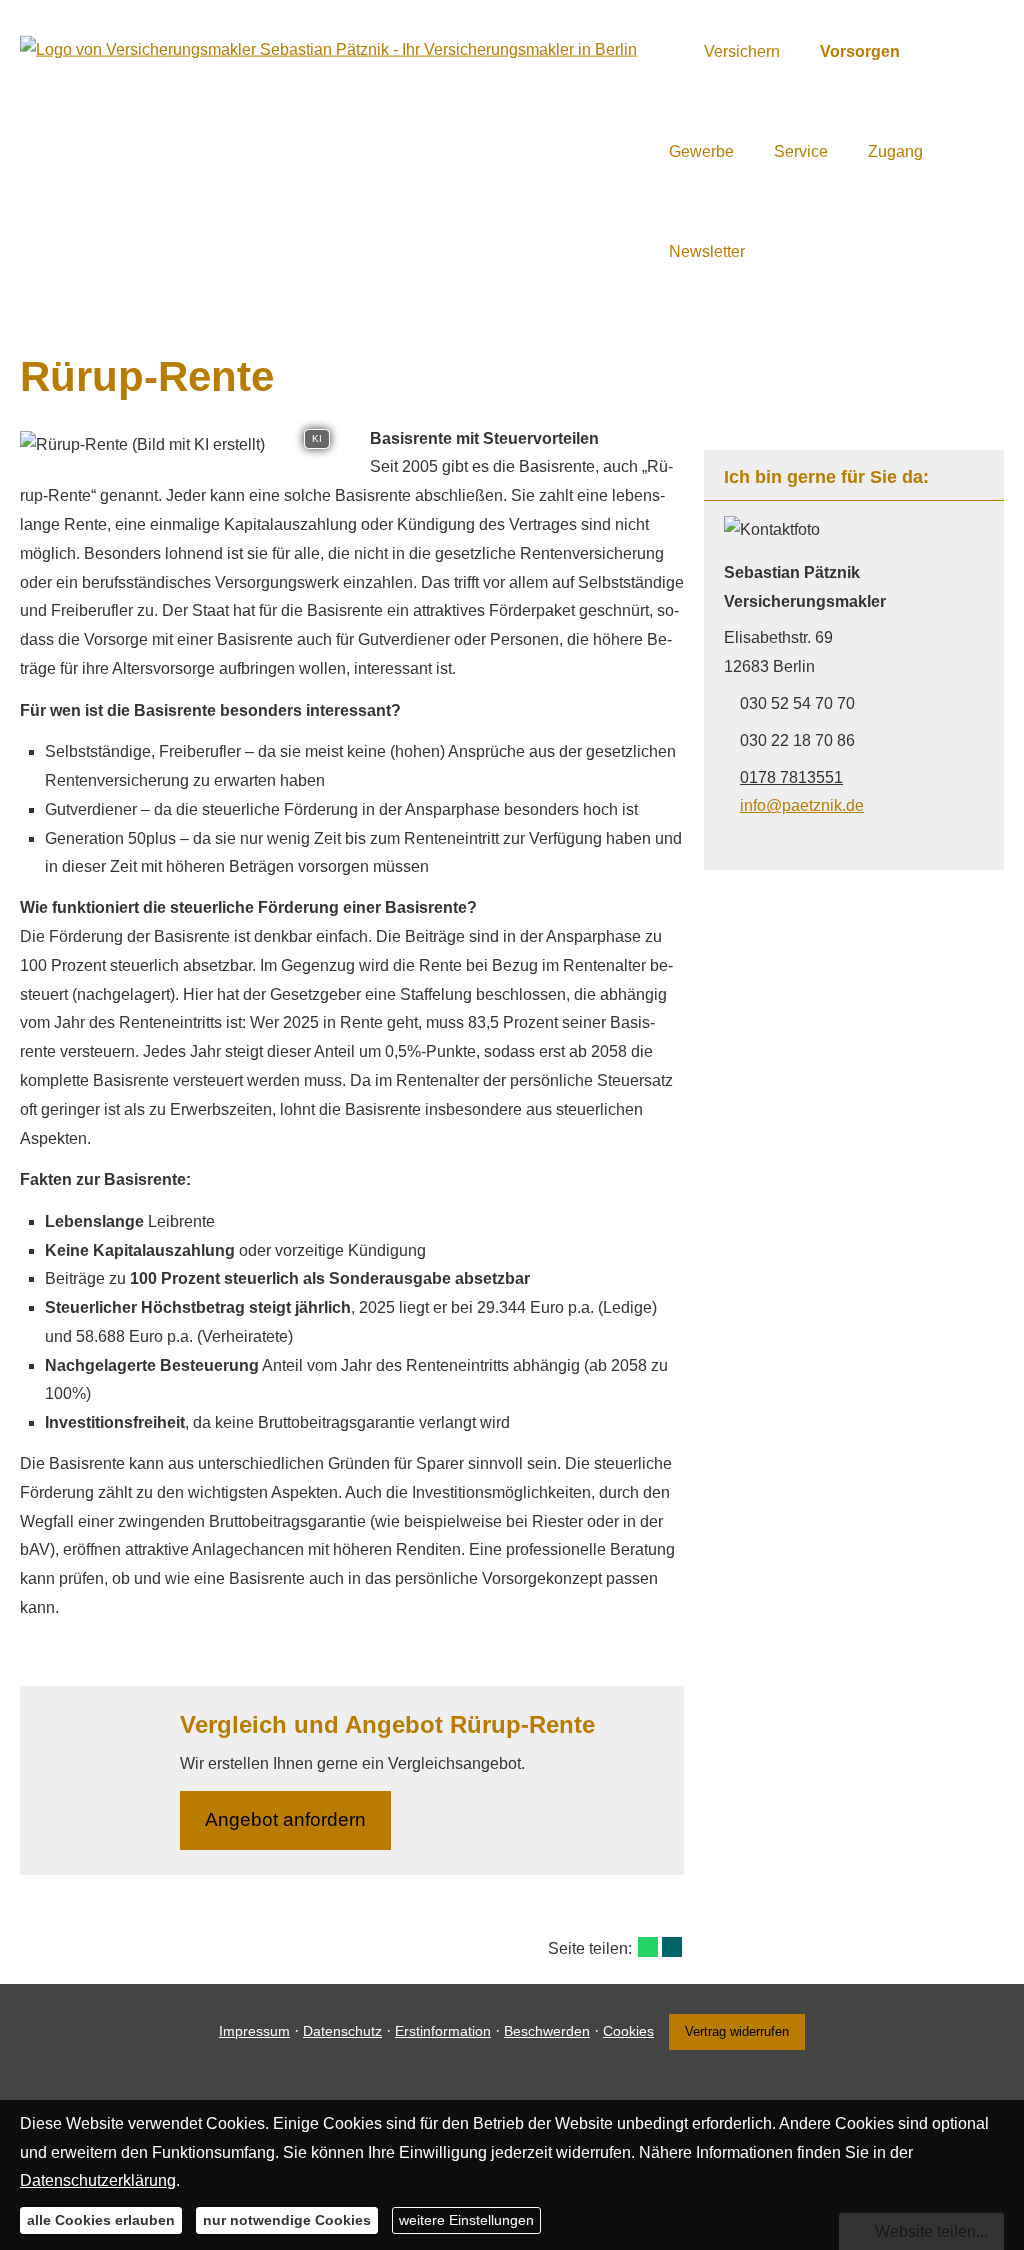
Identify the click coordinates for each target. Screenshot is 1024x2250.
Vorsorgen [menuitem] (860, 51)
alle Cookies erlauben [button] (101, 2220)
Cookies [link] (628, 2031)
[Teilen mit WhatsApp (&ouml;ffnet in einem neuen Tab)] (648, 1947)
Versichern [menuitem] (742, 51)
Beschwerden (547, 2031)
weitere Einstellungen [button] (466, 2220)
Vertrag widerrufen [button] (737, 2031)
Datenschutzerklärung (98, 2180)
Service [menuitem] (801, 151)
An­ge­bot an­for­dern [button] (285, 1819)
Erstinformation (443, 2031)
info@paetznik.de (802, 805)
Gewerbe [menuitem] (701, 151)
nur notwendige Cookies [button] (287, 2220)
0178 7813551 (791, 777)
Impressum (254, 2031)
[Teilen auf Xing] (672, 1947)
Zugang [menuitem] (895, 151)
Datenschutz (342, 2031)
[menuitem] (674, 51)
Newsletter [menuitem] (707, 251)
